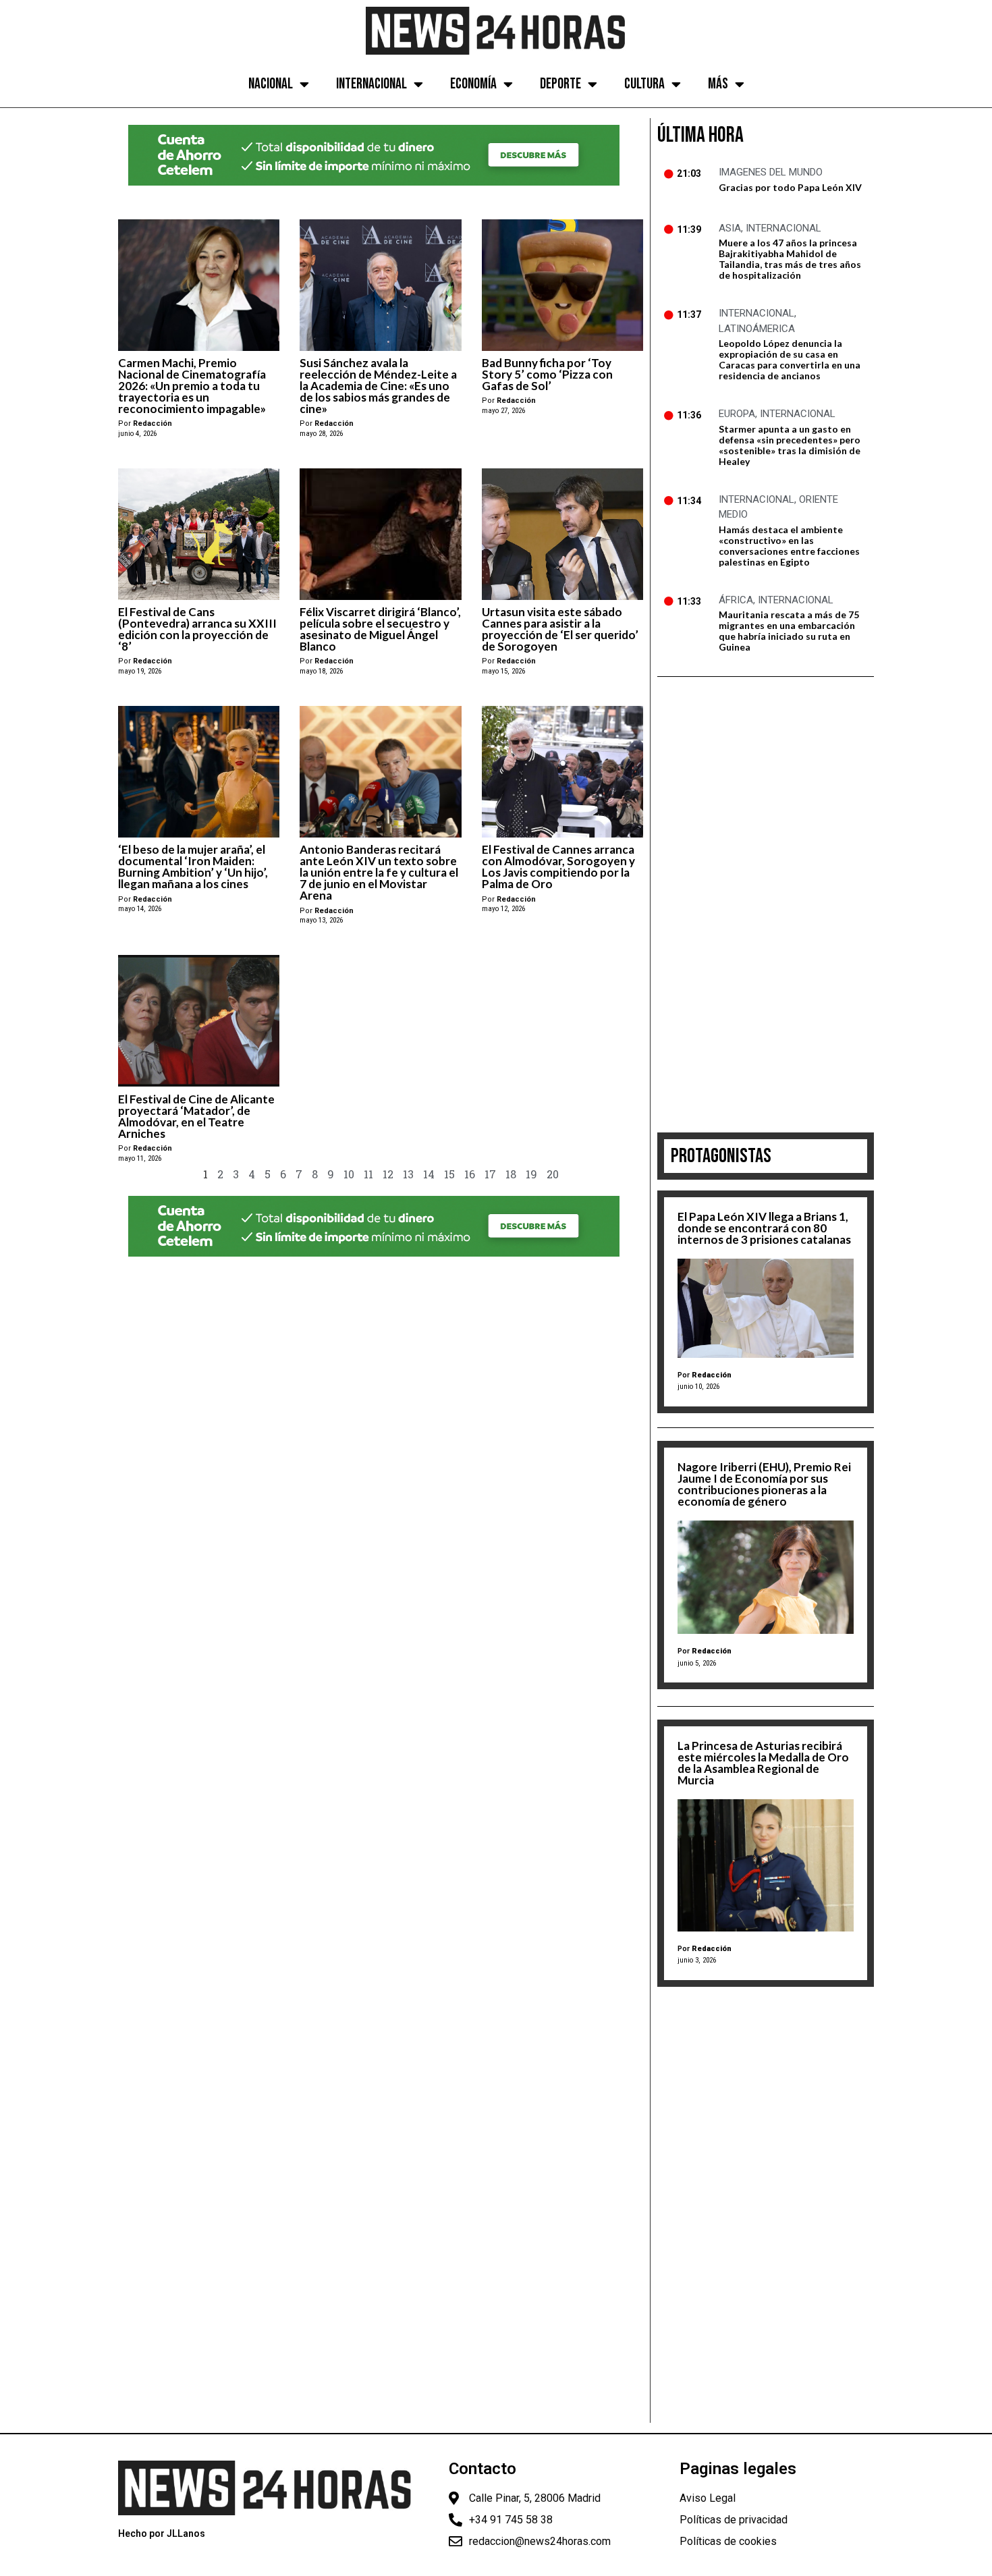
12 (388, 1174)
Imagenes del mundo (771, 172)
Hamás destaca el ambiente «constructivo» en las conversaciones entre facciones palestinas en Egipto (789, 546)
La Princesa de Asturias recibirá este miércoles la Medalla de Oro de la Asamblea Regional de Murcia (763, 1763)
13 (408, 1174)
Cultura (644, 84)
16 (470, 1174)
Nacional (271, 84)
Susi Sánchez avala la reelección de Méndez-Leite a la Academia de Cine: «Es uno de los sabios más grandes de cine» (378, 386)
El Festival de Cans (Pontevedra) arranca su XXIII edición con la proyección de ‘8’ (197, 629)
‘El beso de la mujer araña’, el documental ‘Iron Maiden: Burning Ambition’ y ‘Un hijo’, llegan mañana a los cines (193, 867)
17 (490, 1174)
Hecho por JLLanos (162, 2533)
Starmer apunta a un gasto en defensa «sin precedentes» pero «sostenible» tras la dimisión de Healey (790, 445)
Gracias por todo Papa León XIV (790, 187)
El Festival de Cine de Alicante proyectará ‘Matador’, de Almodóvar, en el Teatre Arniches (196, 1116)
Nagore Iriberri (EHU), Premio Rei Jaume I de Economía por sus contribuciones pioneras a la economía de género (764, 1484)
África (736, 600)
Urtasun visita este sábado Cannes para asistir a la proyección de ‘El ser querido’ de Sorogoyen (560, 629)
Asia (730, 228)
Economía (473, 84)
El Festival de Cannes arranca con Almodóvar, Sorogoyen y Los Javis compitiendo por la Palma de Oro (558, 867)
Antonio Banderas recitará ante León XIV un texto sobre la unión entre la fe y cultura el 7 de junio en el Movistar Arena (379, 872)
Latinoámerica (757, 329)
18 (511, 1174)
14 (429, 1174)
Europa (737, 414)
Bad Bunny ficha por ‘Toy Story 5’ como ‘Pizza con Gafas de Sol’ (547, 374)
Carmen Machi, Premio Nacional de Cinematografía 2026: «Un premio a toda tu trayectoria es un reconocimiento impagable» (192, 386)
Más (718, 84)
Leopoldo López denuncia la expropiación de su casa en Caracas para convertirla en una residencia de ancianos (790, 359)
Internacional (371, 84)
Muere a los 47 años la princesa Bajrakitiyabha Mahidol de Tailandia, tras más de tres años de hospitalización (790, 259)
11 (368, 1174)
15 (449, 1174)
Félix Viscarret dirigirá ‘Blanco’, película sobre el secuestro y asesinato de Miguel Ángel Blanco (380, 629)
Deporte (560, 84)
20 (553, 1174)
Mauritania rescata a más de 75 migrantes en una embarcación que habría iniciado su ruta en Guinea (789, 631)
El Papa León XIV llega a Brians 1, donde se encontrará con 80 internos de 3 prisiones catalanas (764, 1228)
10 (349, 1174)
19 (531, 1174)
